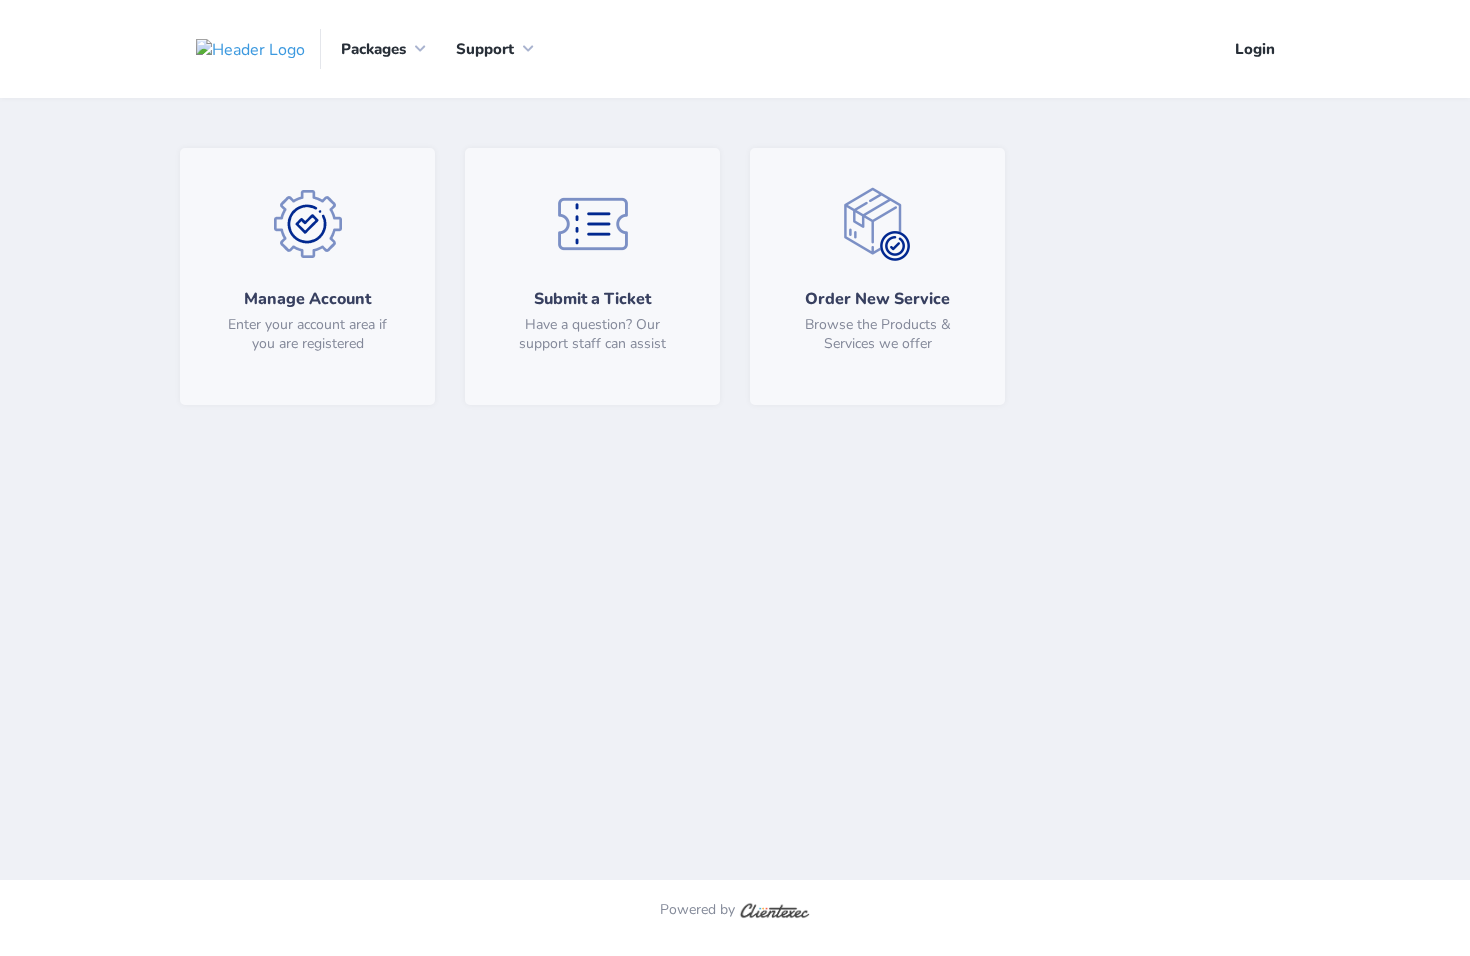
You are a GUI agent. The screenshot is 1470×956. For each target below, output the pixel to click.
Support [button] (485, 49)
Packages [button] (373, 49)
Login (1255, 49)
